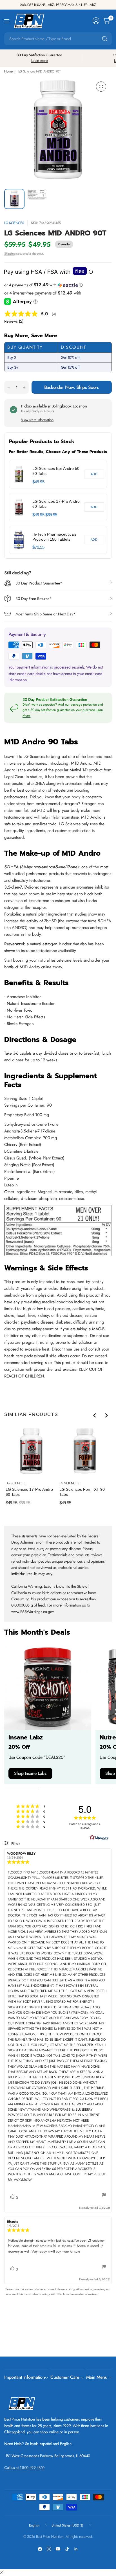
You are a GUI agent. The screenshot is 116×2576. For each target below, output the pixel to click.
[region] (58, 507)
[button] (58, 285)
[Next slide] (106, 1415)
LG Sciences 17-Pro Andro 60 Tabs (56, 504)
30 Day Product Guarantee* (39, 583)
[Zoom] (101, 87)
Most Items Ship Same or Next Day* (45, 614)
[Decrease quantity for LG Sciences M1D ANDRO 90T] (9, 388)
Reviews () (14, 321)
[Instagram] (49, 2549)
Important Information (24, 2377)
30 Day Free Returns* (34, 599)
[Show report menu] (104, 2196)
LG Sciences (14, 223)
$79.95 (38, 547)
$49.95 (38, 482)
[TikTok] (67, 2549)
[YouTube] (58, 2549)
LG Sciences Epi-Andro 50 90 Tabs (56, 471)
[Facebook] (40, 2549)
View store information (37, 420)
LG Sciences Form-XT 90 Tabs (82, 1492)
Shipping (10, 253)
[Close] (2, 2573)
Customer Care (65, 2377)
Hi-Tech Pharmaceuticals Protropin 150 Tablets (54, 537)
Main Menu (97, 2377)
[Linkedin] (76, 2549)
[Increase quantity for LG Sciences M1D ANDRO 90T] (24, 388)
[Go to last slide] (95, 1415)
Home (8, 71)
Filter (15, 1843)
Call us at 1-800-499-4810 (24, 2468)
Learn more (40, 61)
